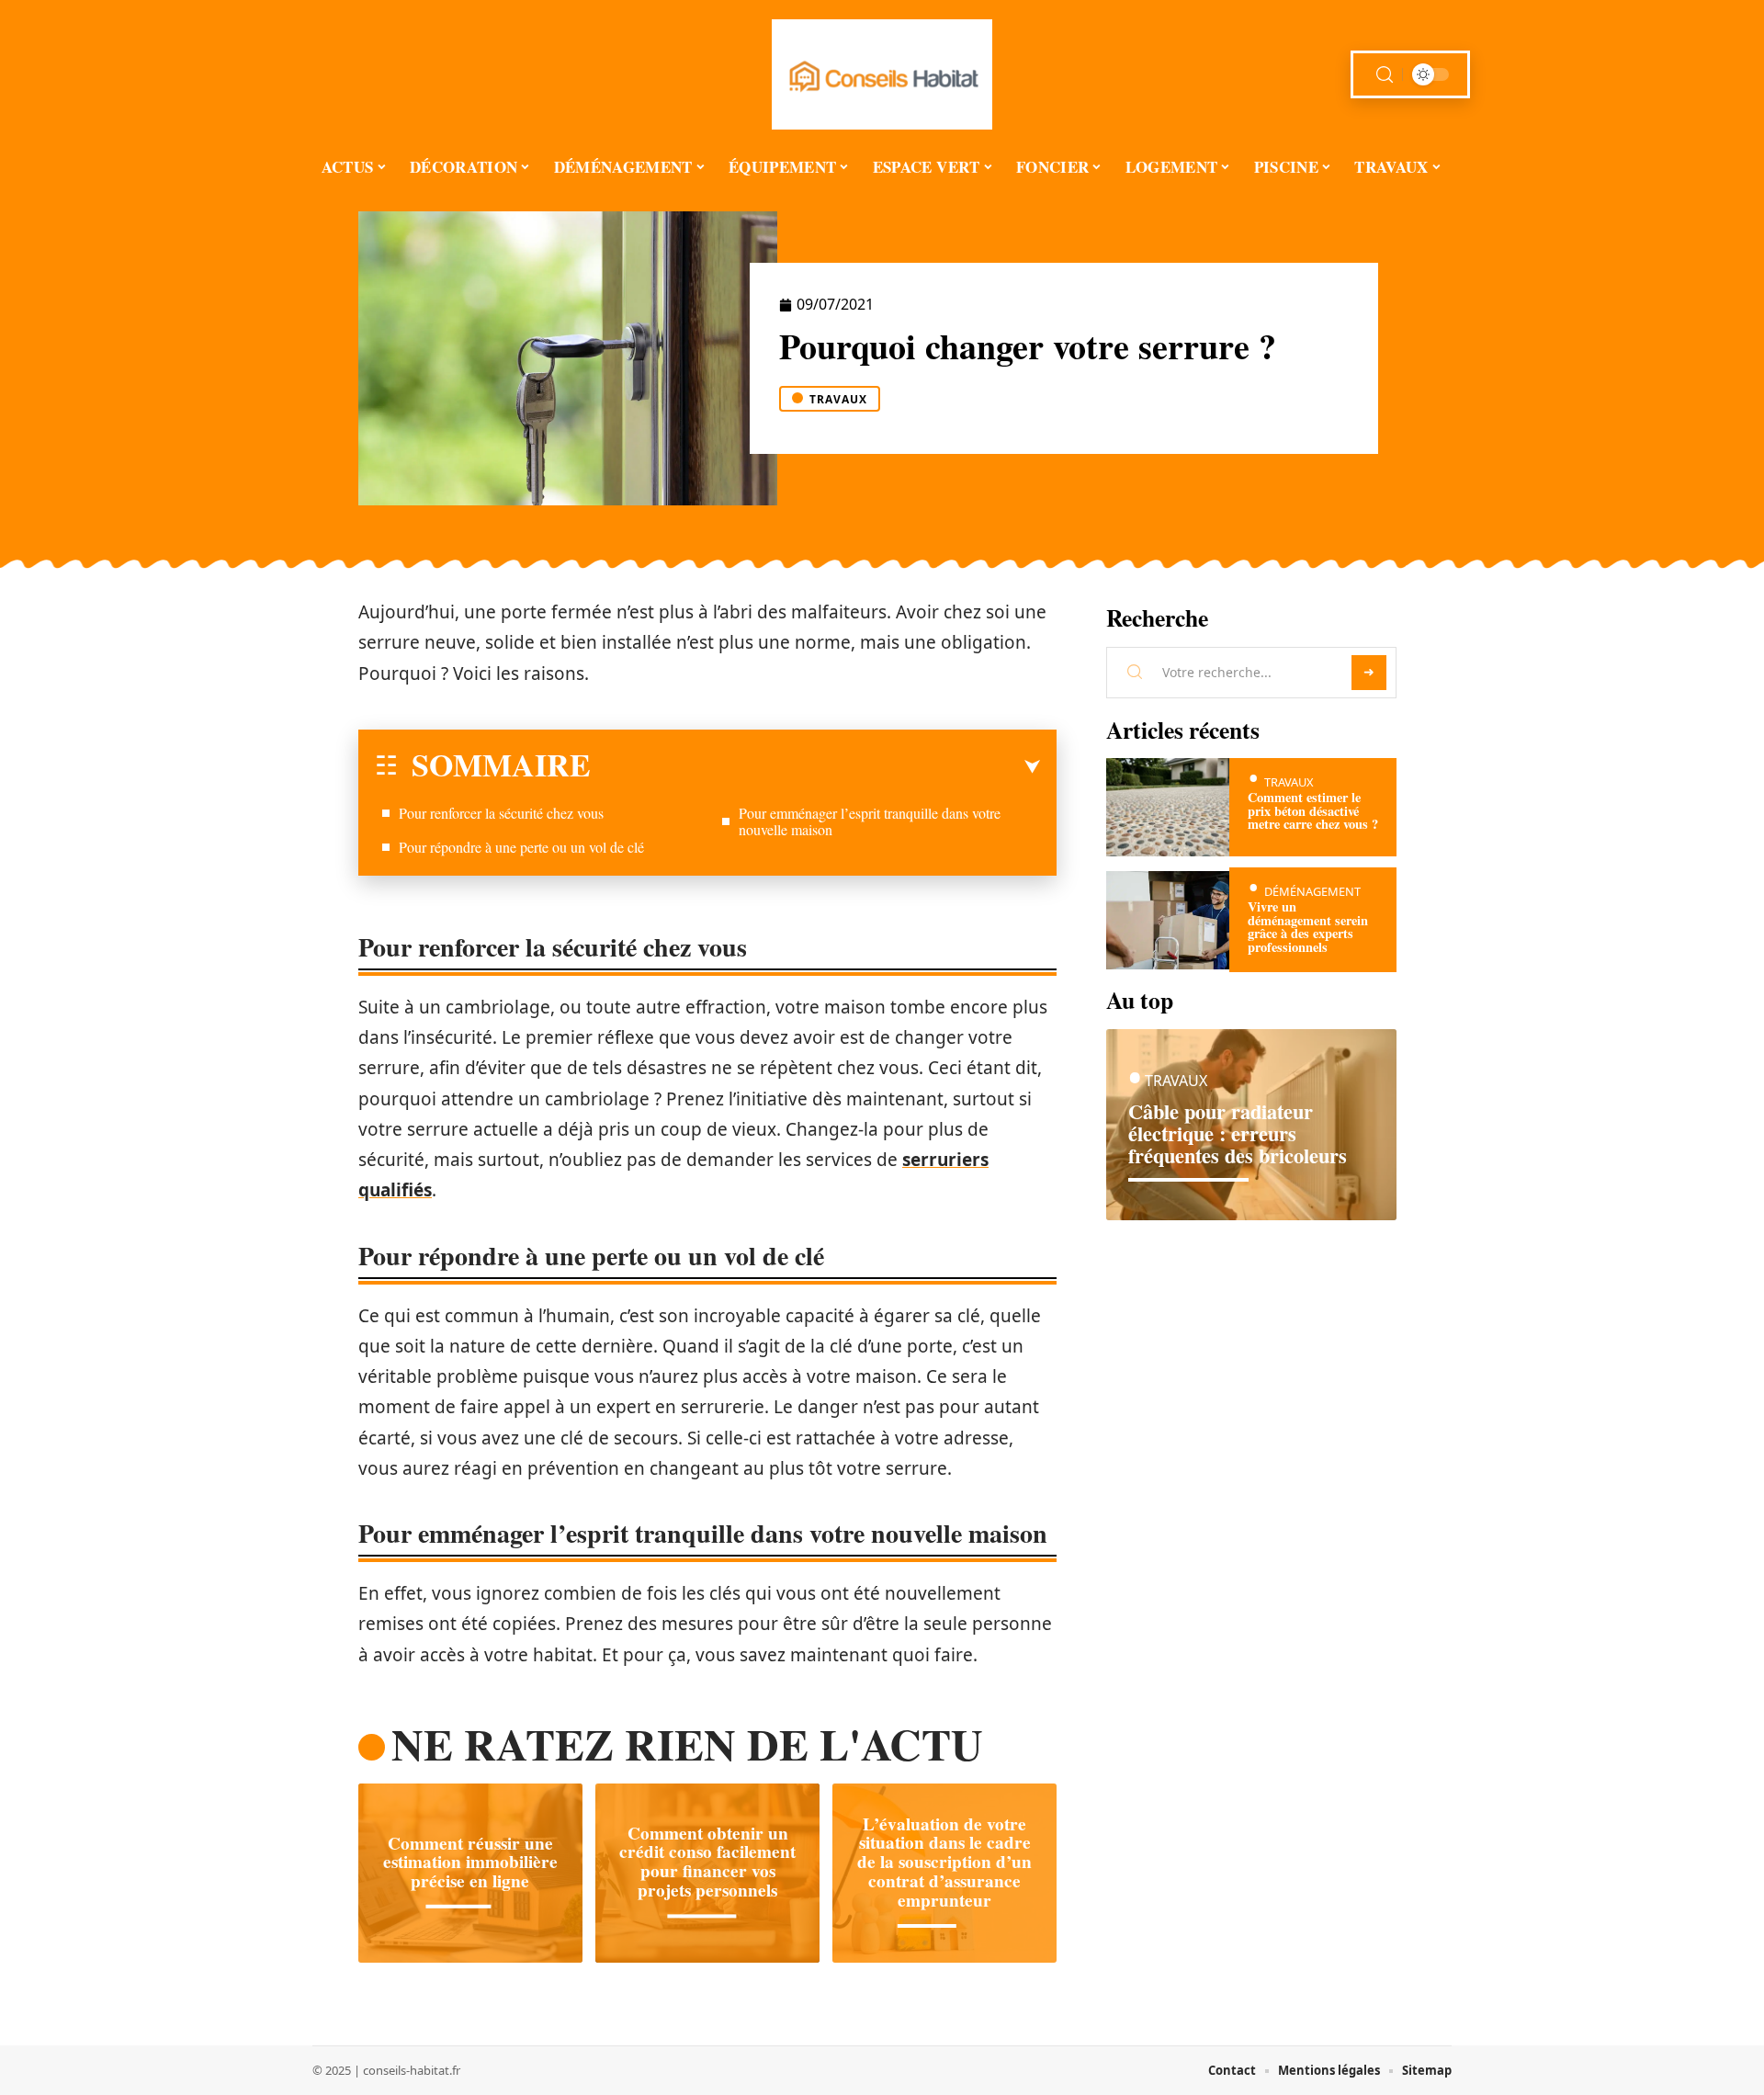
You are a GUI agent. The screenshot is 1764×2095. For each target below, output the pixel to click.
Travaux (838, 399)
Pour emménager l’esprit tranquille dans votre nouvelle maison (870, 821)
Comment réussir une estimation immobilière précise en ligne (470, 1862)
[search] (1385, 75)
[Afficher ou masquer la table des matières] (815, 767)
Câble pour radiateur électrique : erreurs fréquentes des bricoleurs (1238, 1133)
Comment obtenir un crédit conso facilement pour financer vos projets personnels (707, 1862)
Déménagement (1312, 891)
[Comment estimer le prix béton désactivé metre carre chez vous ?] (1168, 807)
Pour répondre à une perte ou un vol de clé (521, 847)
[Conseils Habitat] (882, 74)
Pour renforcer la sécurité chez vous (501, 813)
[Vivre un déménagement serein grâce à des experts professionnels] (1168, 920)
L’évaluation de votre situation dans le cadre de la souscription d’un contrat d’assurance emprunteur (944, 1862)
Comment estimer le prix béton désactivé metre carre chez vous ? (1313, 810)
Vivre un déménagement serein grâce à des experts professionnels (1308, 926)
